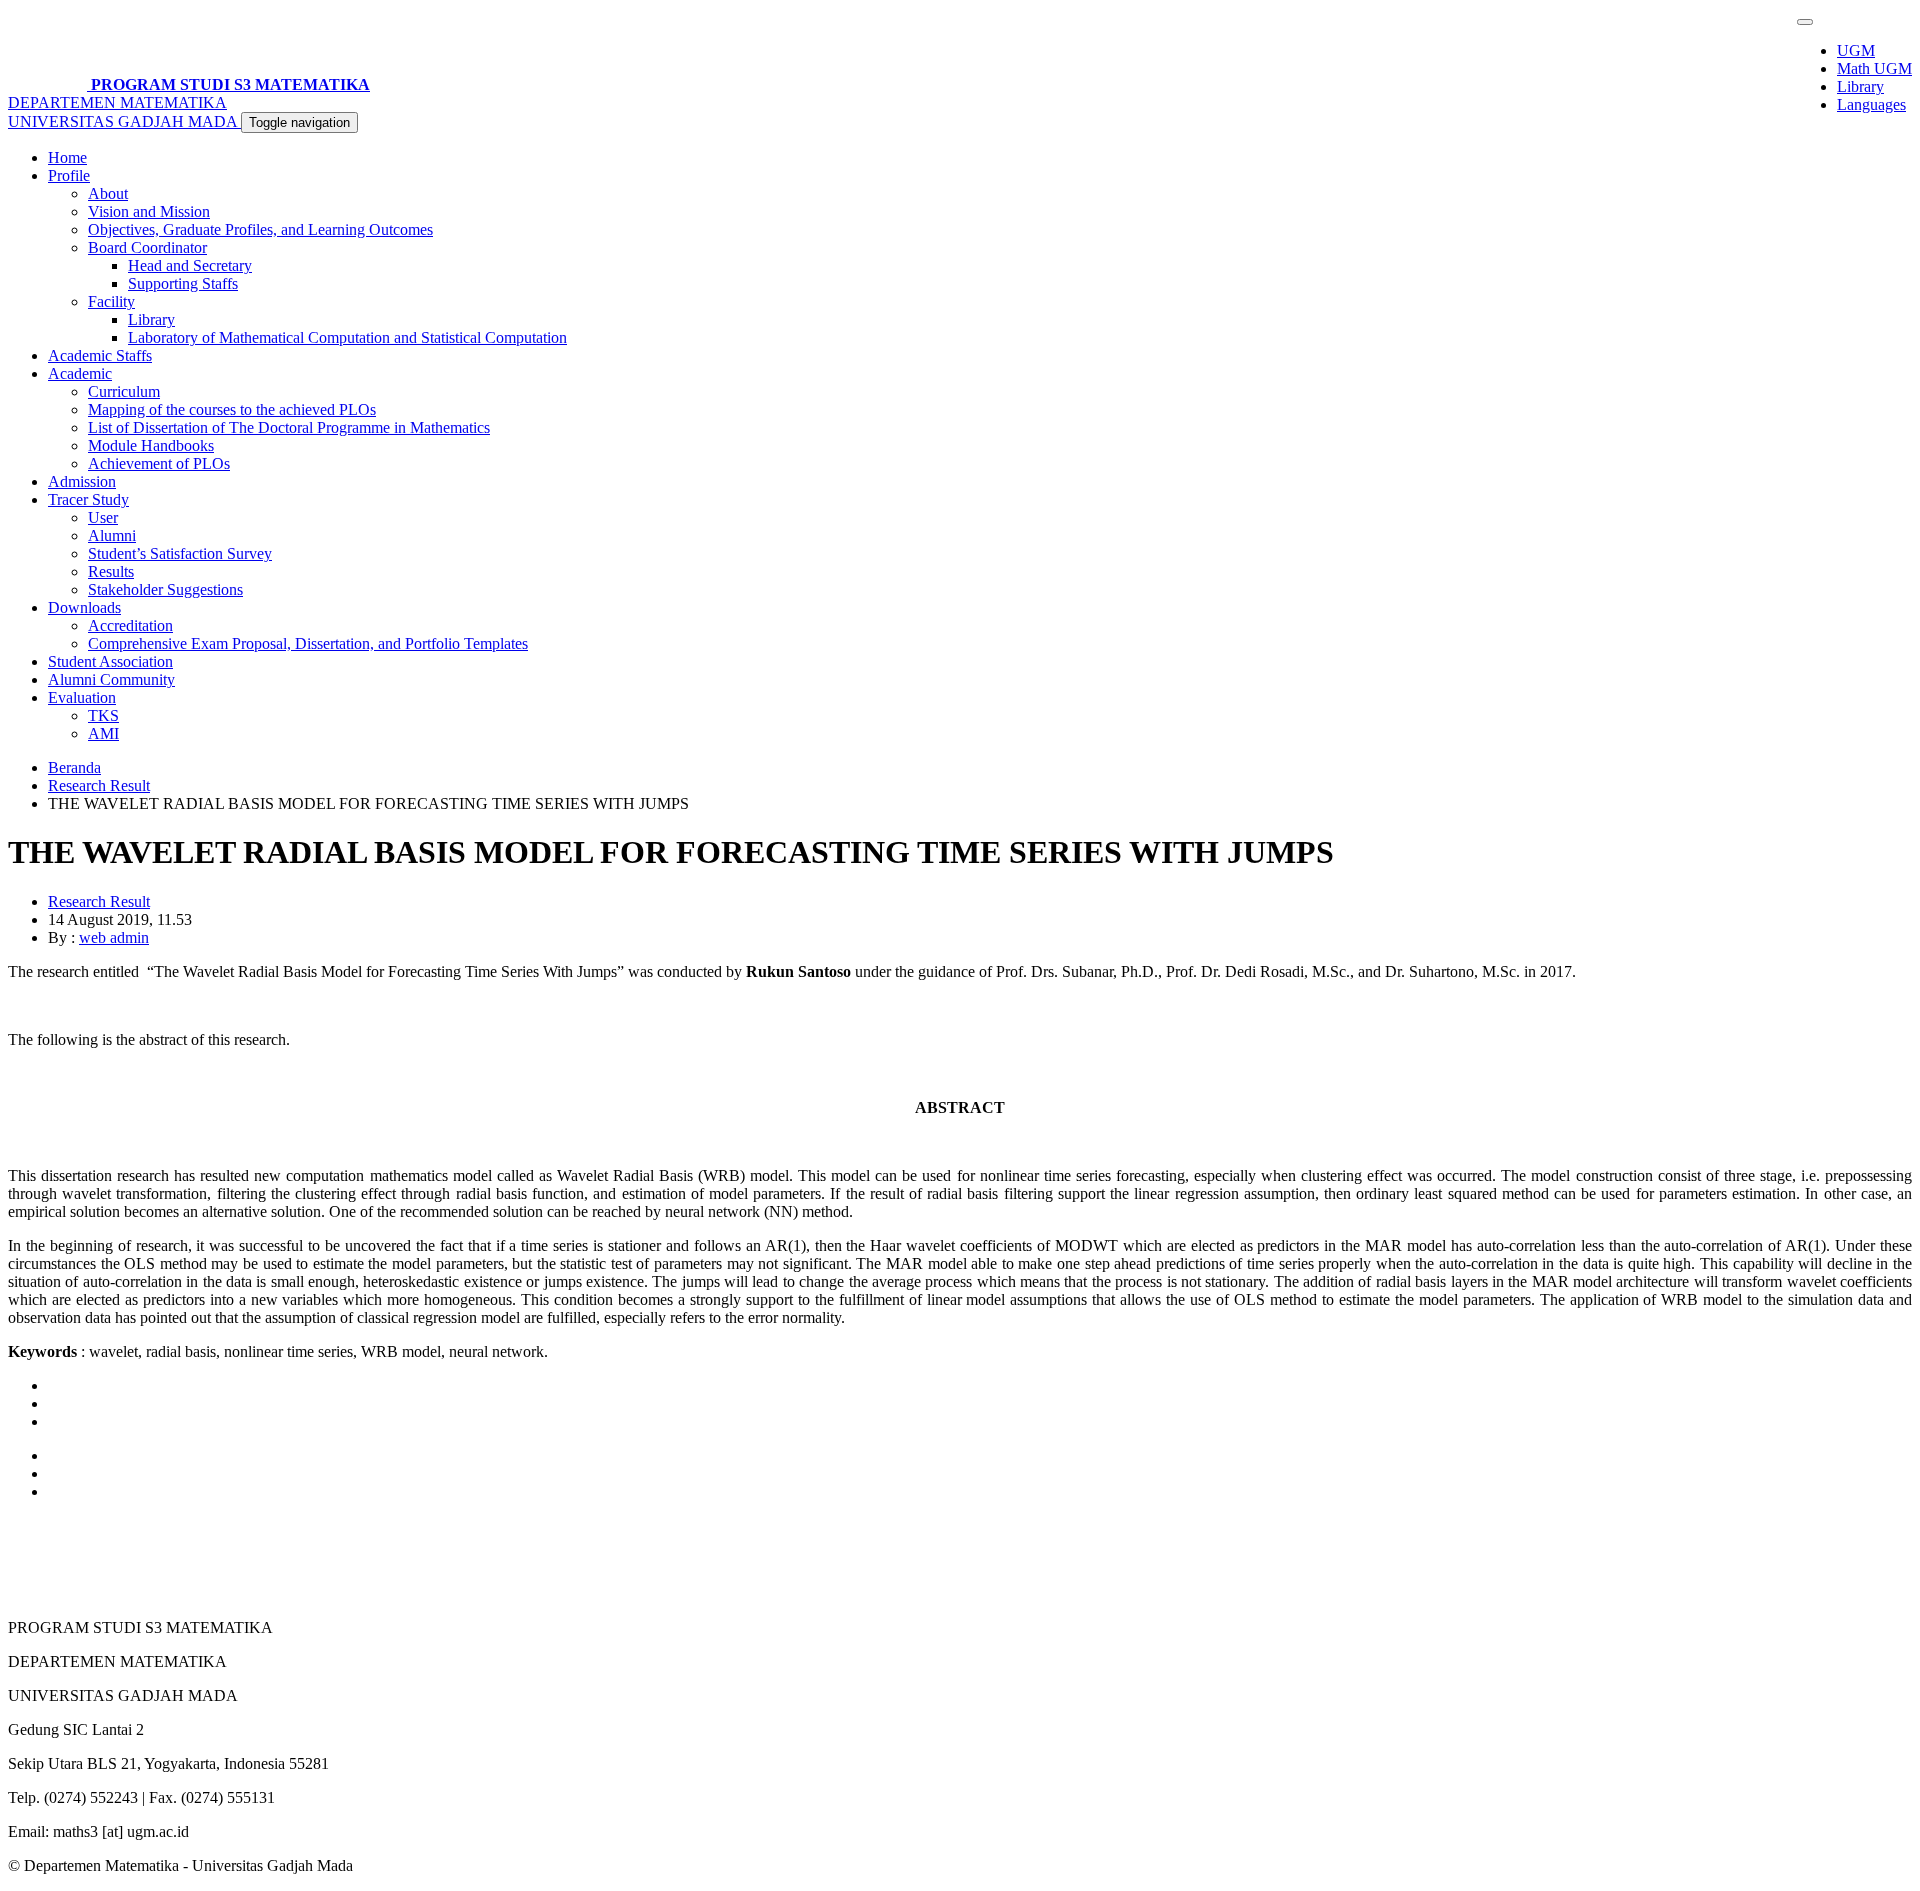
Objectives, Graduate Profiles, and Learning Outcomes (260, 229)
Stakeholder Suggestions (165, 589)
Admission (82, 481)
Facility (111, 301)
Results (111, 571)
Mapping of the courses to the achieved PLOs (232, 409)
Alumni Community (111, 679)
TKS (103, 715)
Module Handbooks (151, 445)
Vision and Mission (149, 211)
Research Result (99, 785)
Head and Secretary (190, 265)
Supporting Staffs (183, 283)
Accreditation (130, 625)
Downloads (84, 607)
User (103, 517)
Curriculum (124, 391)
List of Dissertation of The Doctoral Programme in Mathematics (289, 427)
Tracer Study (88, 499)
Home (67, 157)
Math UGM (1874, 68)
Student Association (110, 661)
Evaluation (82, 697)
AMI (103, 733)
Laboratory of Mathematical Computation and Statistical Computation (347, 337)
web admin (114, 937)
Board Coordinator (147, 247)
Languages (1871, 104)
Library (1860, 86)
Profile (69, 175)
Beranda (74, 767)
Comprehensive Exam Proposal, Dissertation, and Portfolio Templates (308, 643)
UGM (1856, 50)
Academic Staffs (100, 355)
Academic (80, 373)
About (108, 193)
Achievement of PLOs (159, 463)
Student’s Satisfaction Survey (180, 553)
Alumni (112, 535)
